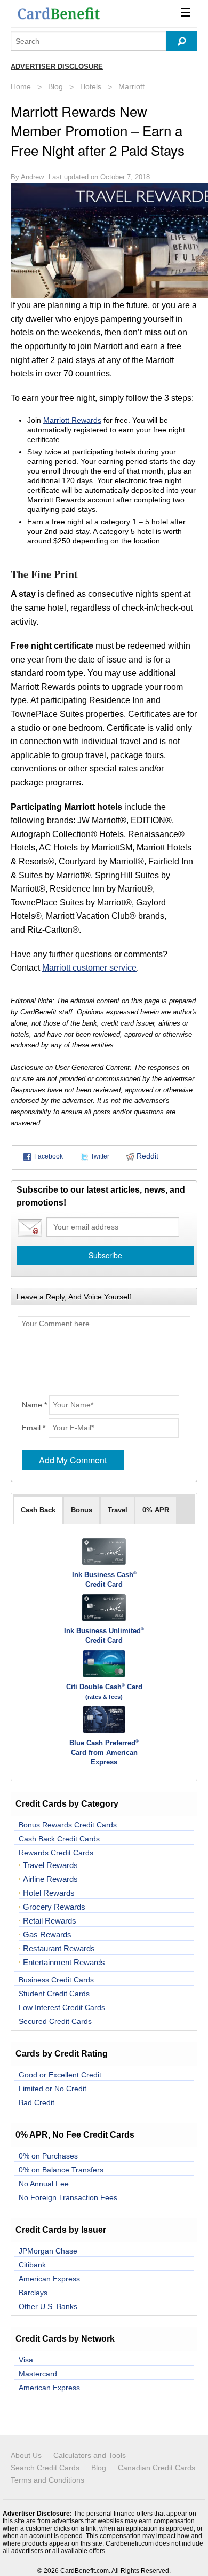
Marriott (131, 86)
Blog (55, 86)
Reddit (146, 1156)
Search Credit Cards (45, 2468)
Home (21, 86)
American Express (49, 2279)
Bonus (82, 1510)
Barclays (33, 2293)
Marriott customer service (89, 968)
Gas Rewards (47, 1935)
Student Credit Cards (54, 1994)
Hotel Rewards (49, 1893)
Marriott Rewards (72, 420)
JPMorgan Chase (48, 2251)
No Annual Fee (44, 2184)
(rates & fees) (104, 1697)
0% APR (156, 1510)
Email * (34, 1428)
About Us (26, 2455)
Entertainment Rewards (64, 1963)
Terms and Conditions (47, 2480)
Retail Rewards (50, 1921)
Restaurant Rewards (59, 1949)
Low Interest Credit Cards (62, 2007)
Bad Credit (37, 2102)
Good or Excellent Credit (60, 2075)
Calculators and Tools (90, 2455)
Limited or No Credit (53, 2089)
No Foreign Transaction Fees (68, 2197)
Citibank (32, 2265)
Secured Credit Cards (55, 2021)
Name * (34, 1405)
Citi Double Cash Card (104, 1687)
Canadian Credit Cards (157, 2468)
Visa (26, 2360)
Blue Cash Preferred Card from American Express (104, 1752)
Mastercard (38, 2374)
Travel (118, 1510)
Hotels (91, 86)
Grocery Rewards (54, 1907)
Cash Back (38, 1510)
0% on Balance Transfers (61, 2170)
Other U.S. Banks (48, 2306)
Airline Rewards (50, 1879)
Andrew (32, 177)
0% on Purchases (48, 2156)
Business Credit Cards (56, 1980)
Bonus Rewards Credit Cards (68, 1825)
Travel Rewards (50, 1865)
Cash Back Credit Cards (59, 1839)
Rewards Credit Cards (56, 1853)
